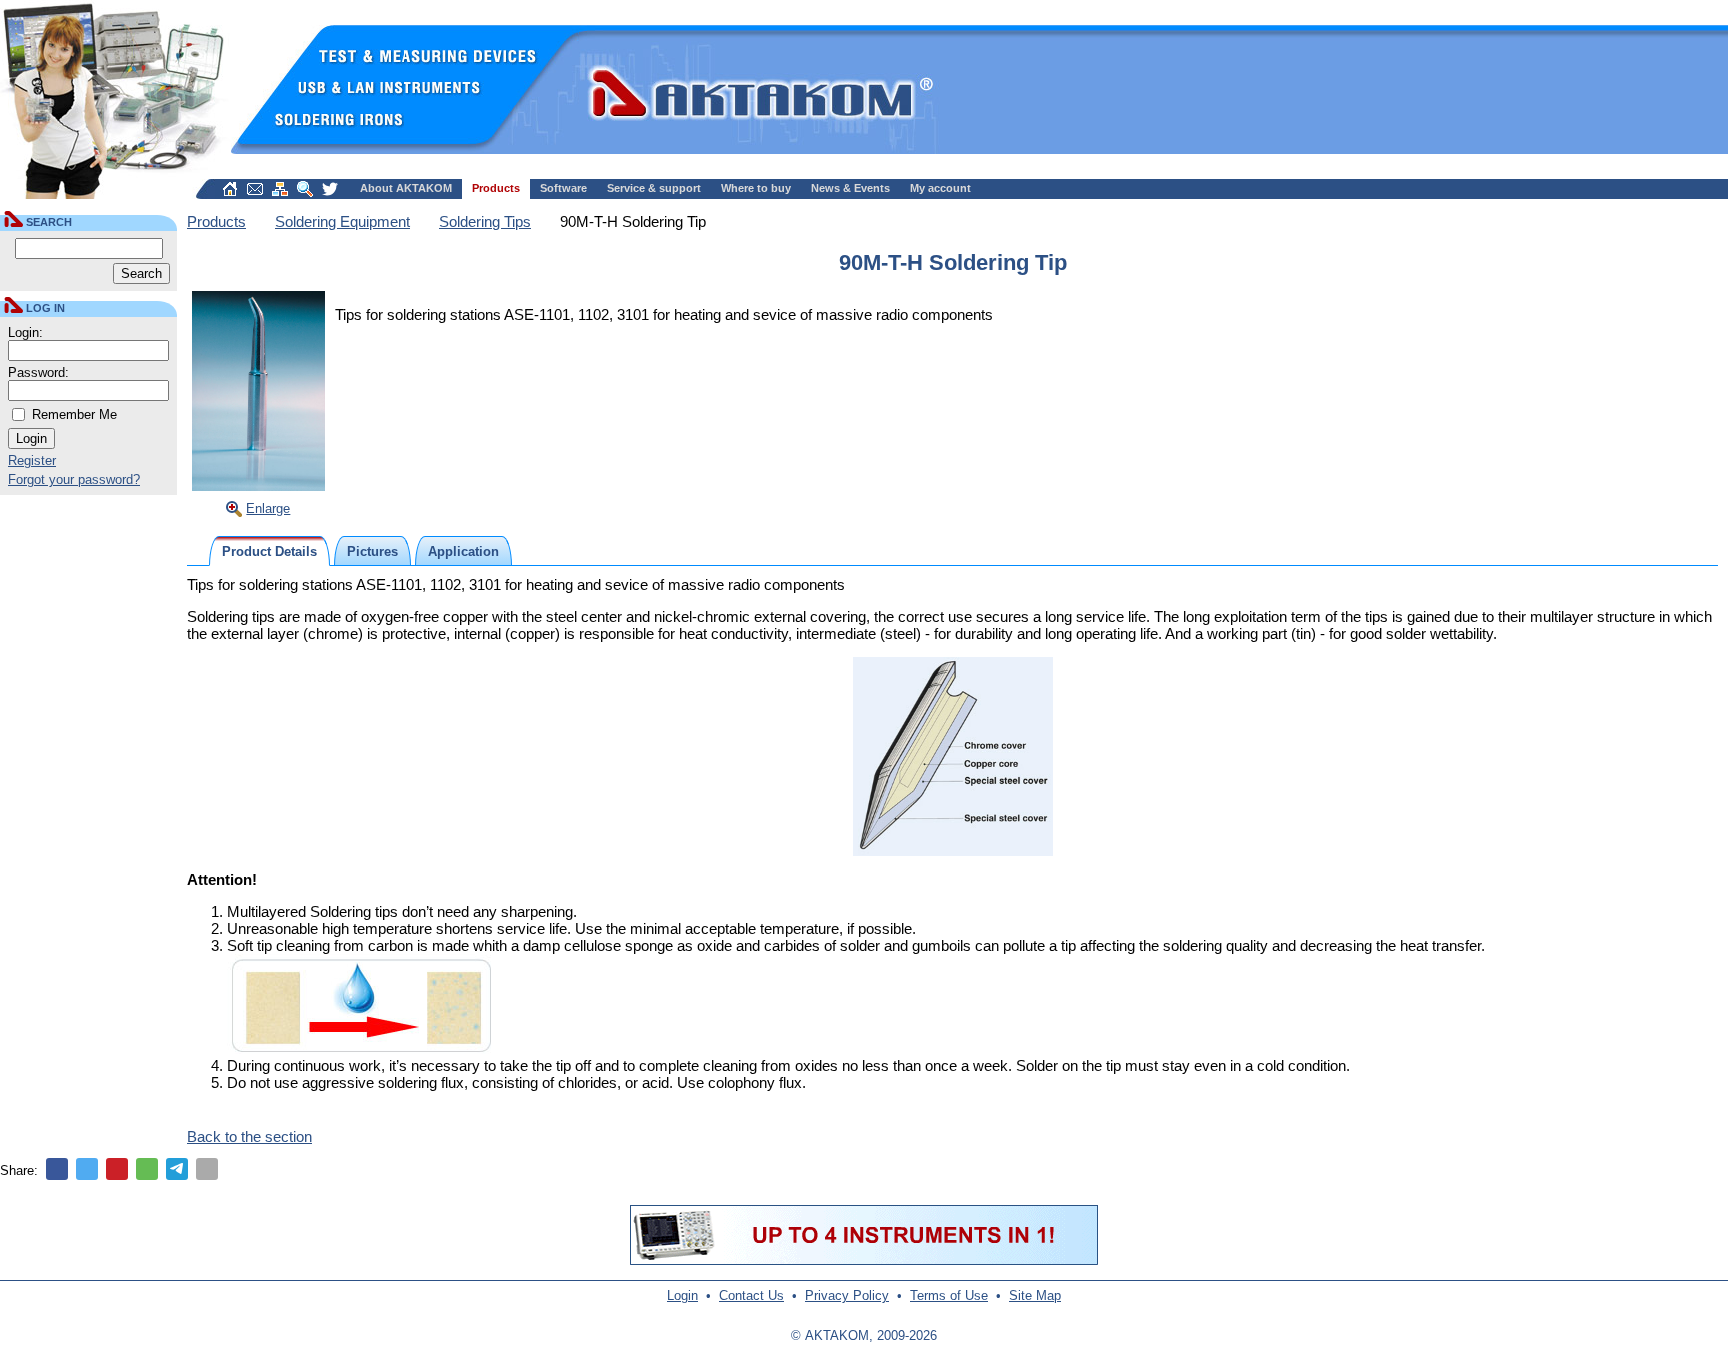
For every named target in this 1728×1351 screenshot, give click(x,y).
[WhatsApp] (147, 1169)
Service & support (654, 188)
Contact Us (751, 1295)
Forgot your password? (74, 479)
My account (940, 188)
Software (563, 188)
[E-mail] (207, 1169)
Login (682, 1295)
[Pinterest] (117, 1169)
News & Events (850, 188)
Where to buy (756, 188)
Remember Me (74, 414)
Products (496, 188)
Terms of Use (949, 1295)
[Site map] (280, 189)
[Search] (305, 189)
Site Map (1035, 1295)
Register (32, 460)
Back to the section (249, 1136)
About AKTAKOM (406, 188)
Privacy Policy (847, 1295)
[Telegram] (177, 1169)
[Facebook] (57, 1169)
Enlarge (268, 508)
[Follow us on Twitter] (330, 189)
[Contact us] (255, 189)
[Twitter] (87, 1169)
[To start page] (230, 189)
